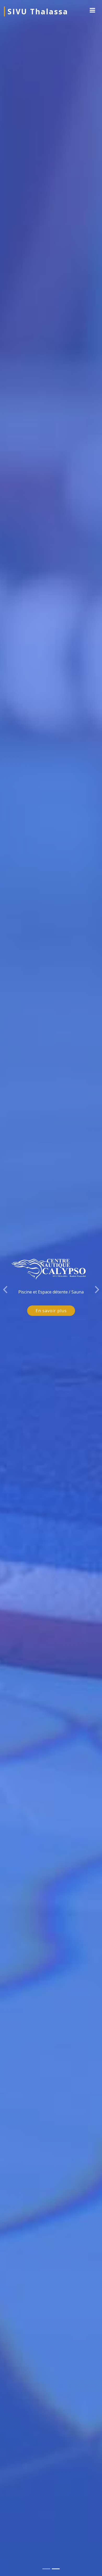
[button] (5, 1288)
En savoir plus (51, 1311)
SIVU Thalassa (38, 11)
